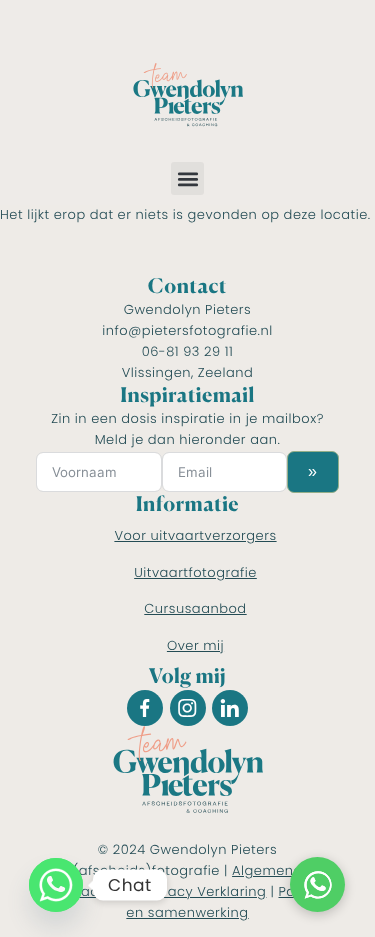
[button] (187, 178)
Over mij (195, 645)
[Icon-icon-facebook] (145, 708)
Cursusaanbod (195, 608)
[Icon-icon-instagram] (188, 708)
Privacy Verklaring (204, 891)
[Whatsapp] (56, 885)
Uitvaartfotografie (195, 572)
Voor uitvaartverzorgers (195, 535)
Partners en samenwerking (230, 902)
